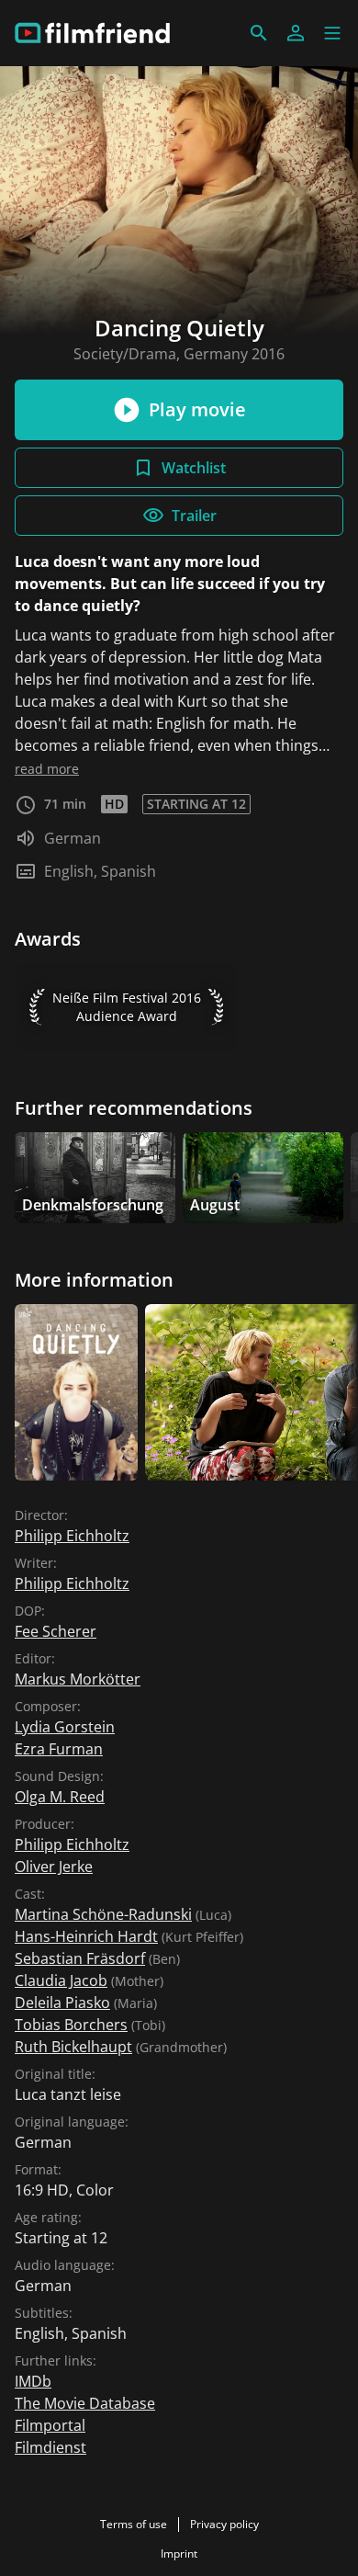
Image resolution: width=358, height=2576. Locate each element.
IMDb (33, 2381)
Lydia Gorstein (65, 1727)
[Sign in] (296, 33)
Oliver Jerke (54, 1867)
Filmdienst (50, 2447)
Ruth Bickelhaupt (73, 2047)
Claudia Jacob (61, 1980)
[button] (332, 33)
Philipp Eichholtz (72, 1536)
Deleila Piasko (62, 2003)
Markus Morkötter (78, 1679)
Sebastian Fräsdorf (80, 1958)
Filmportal (50, 2425)
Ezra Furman (59, 1749)
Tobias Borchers (71, 2025)
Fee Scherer (56, 1631)
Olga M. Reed (60, 1797)
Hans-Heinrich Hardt (86, 1936)
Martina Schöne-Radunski (103, 1914)
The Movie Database (85, 2403)
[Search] (259, 33)
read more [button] (47, 769)
